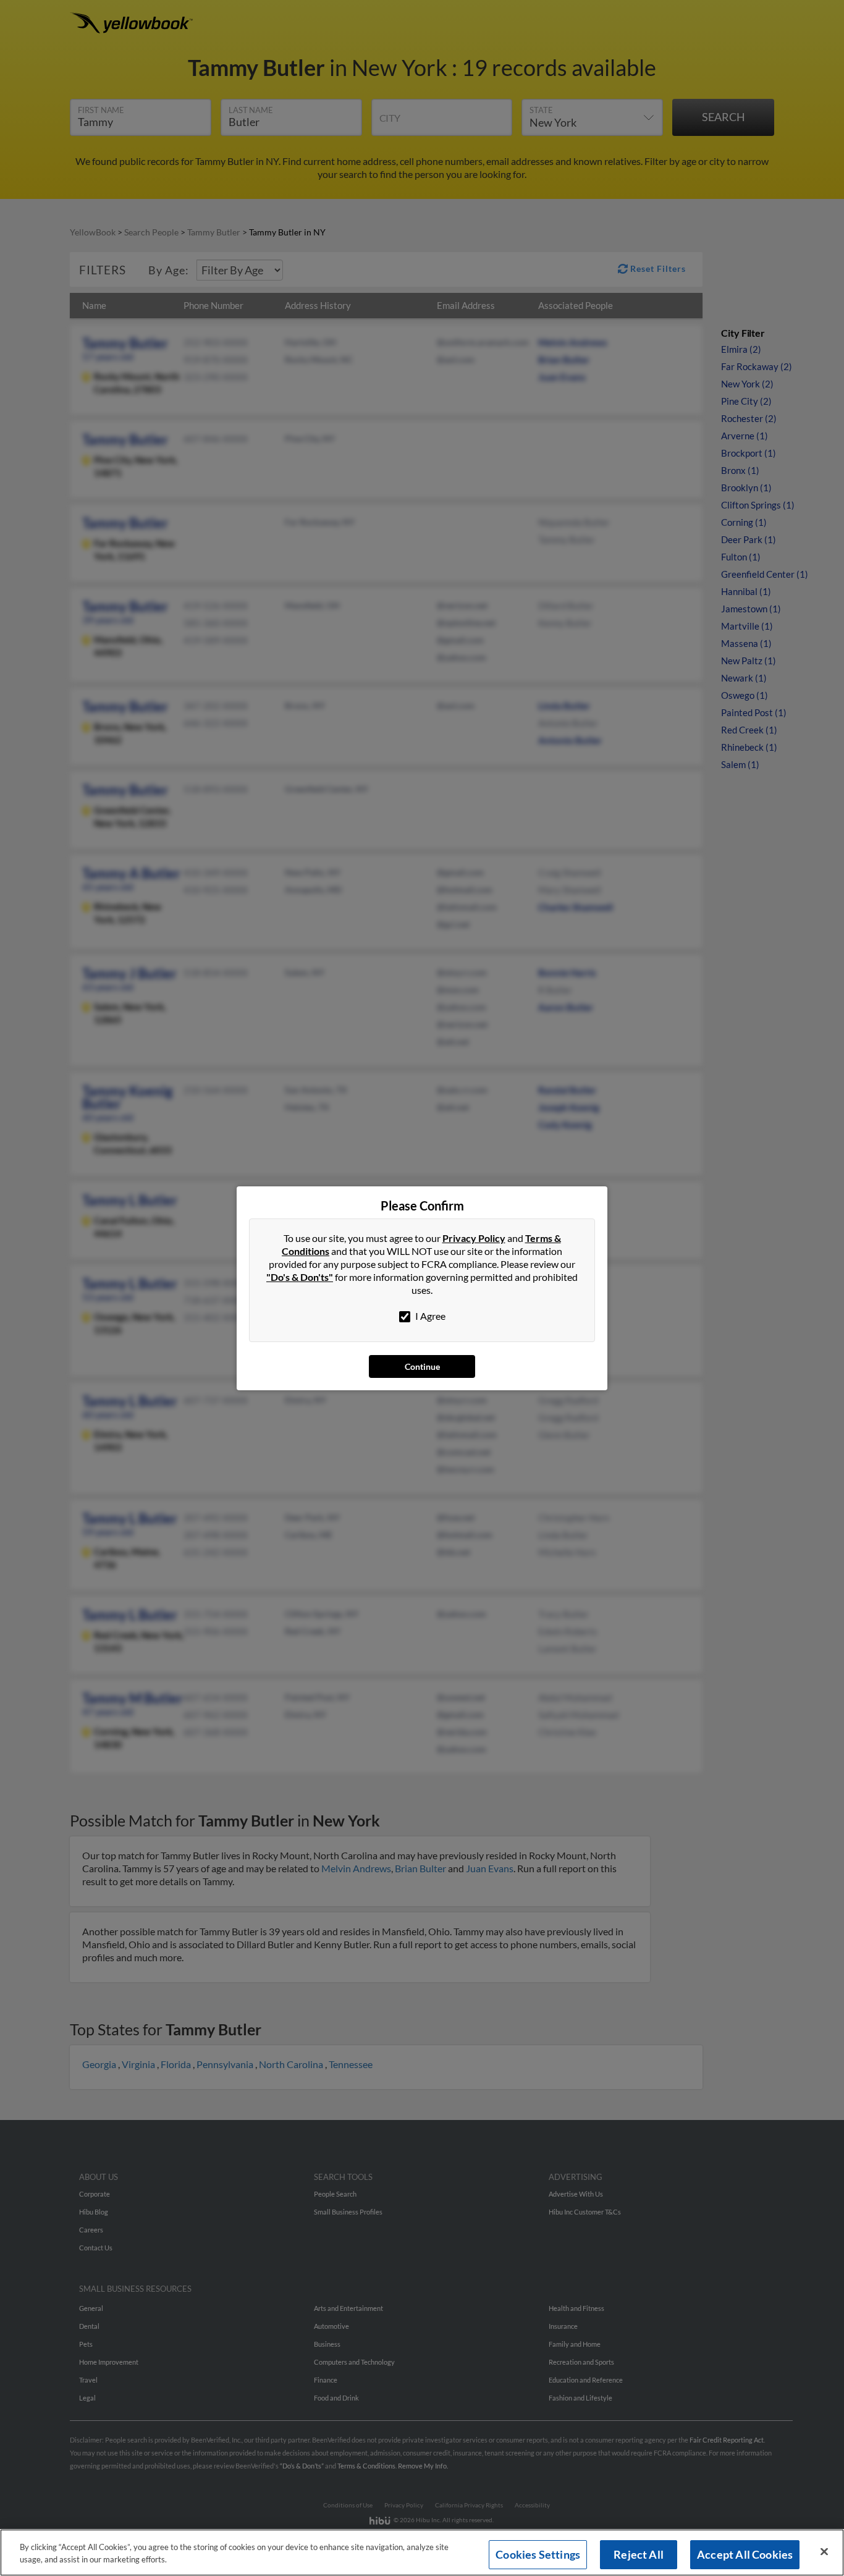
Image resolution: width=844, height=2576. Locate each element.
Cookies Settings (538, 2554)
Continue (422, 1366)
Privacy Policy (474, 1238)
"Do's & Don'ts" (300, 1277)
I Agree (429, 1316)
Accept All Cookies (745, 2554)
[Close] (824, 2552)
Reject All (639, 2554)
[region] (422, 2553)
